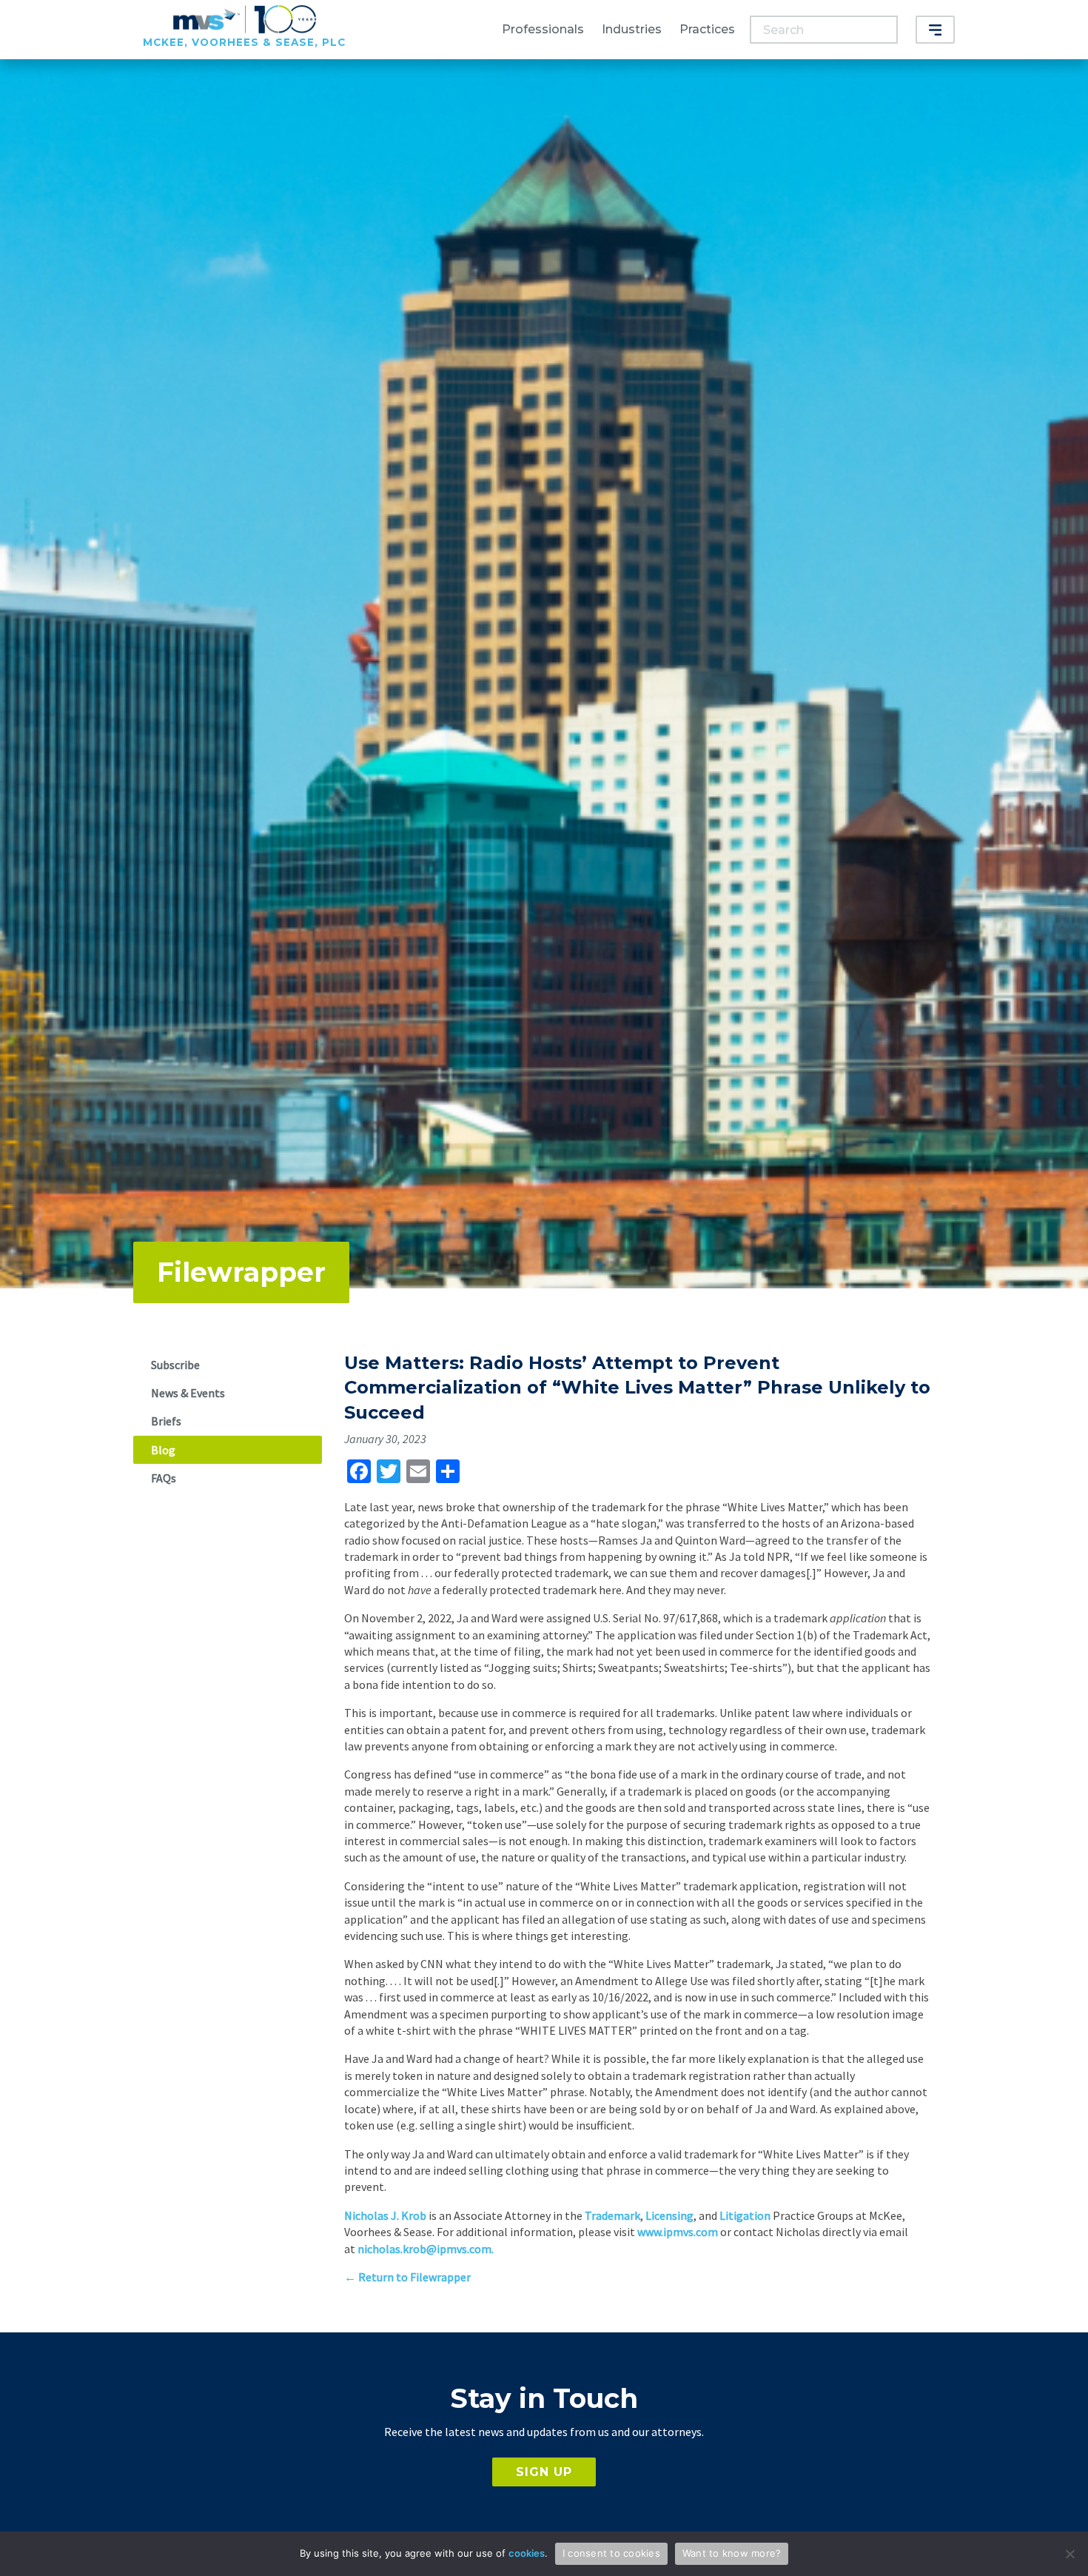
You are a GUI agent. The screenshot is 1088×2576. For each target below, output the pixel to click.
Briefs (166, 1421)
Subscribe (175, 1365)
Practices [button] (707, 29)
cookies (527, 2553)
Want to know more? (732, 2553)
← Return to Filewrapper (407, 2277)
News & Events (188, 1393)
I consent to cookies (611, 2553)
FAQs (164, 1478)
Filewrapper (241, 1272)
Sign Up (544, 2472)
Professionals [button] (543, 29)
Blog (163, 1450)
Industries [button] (632, 29)
